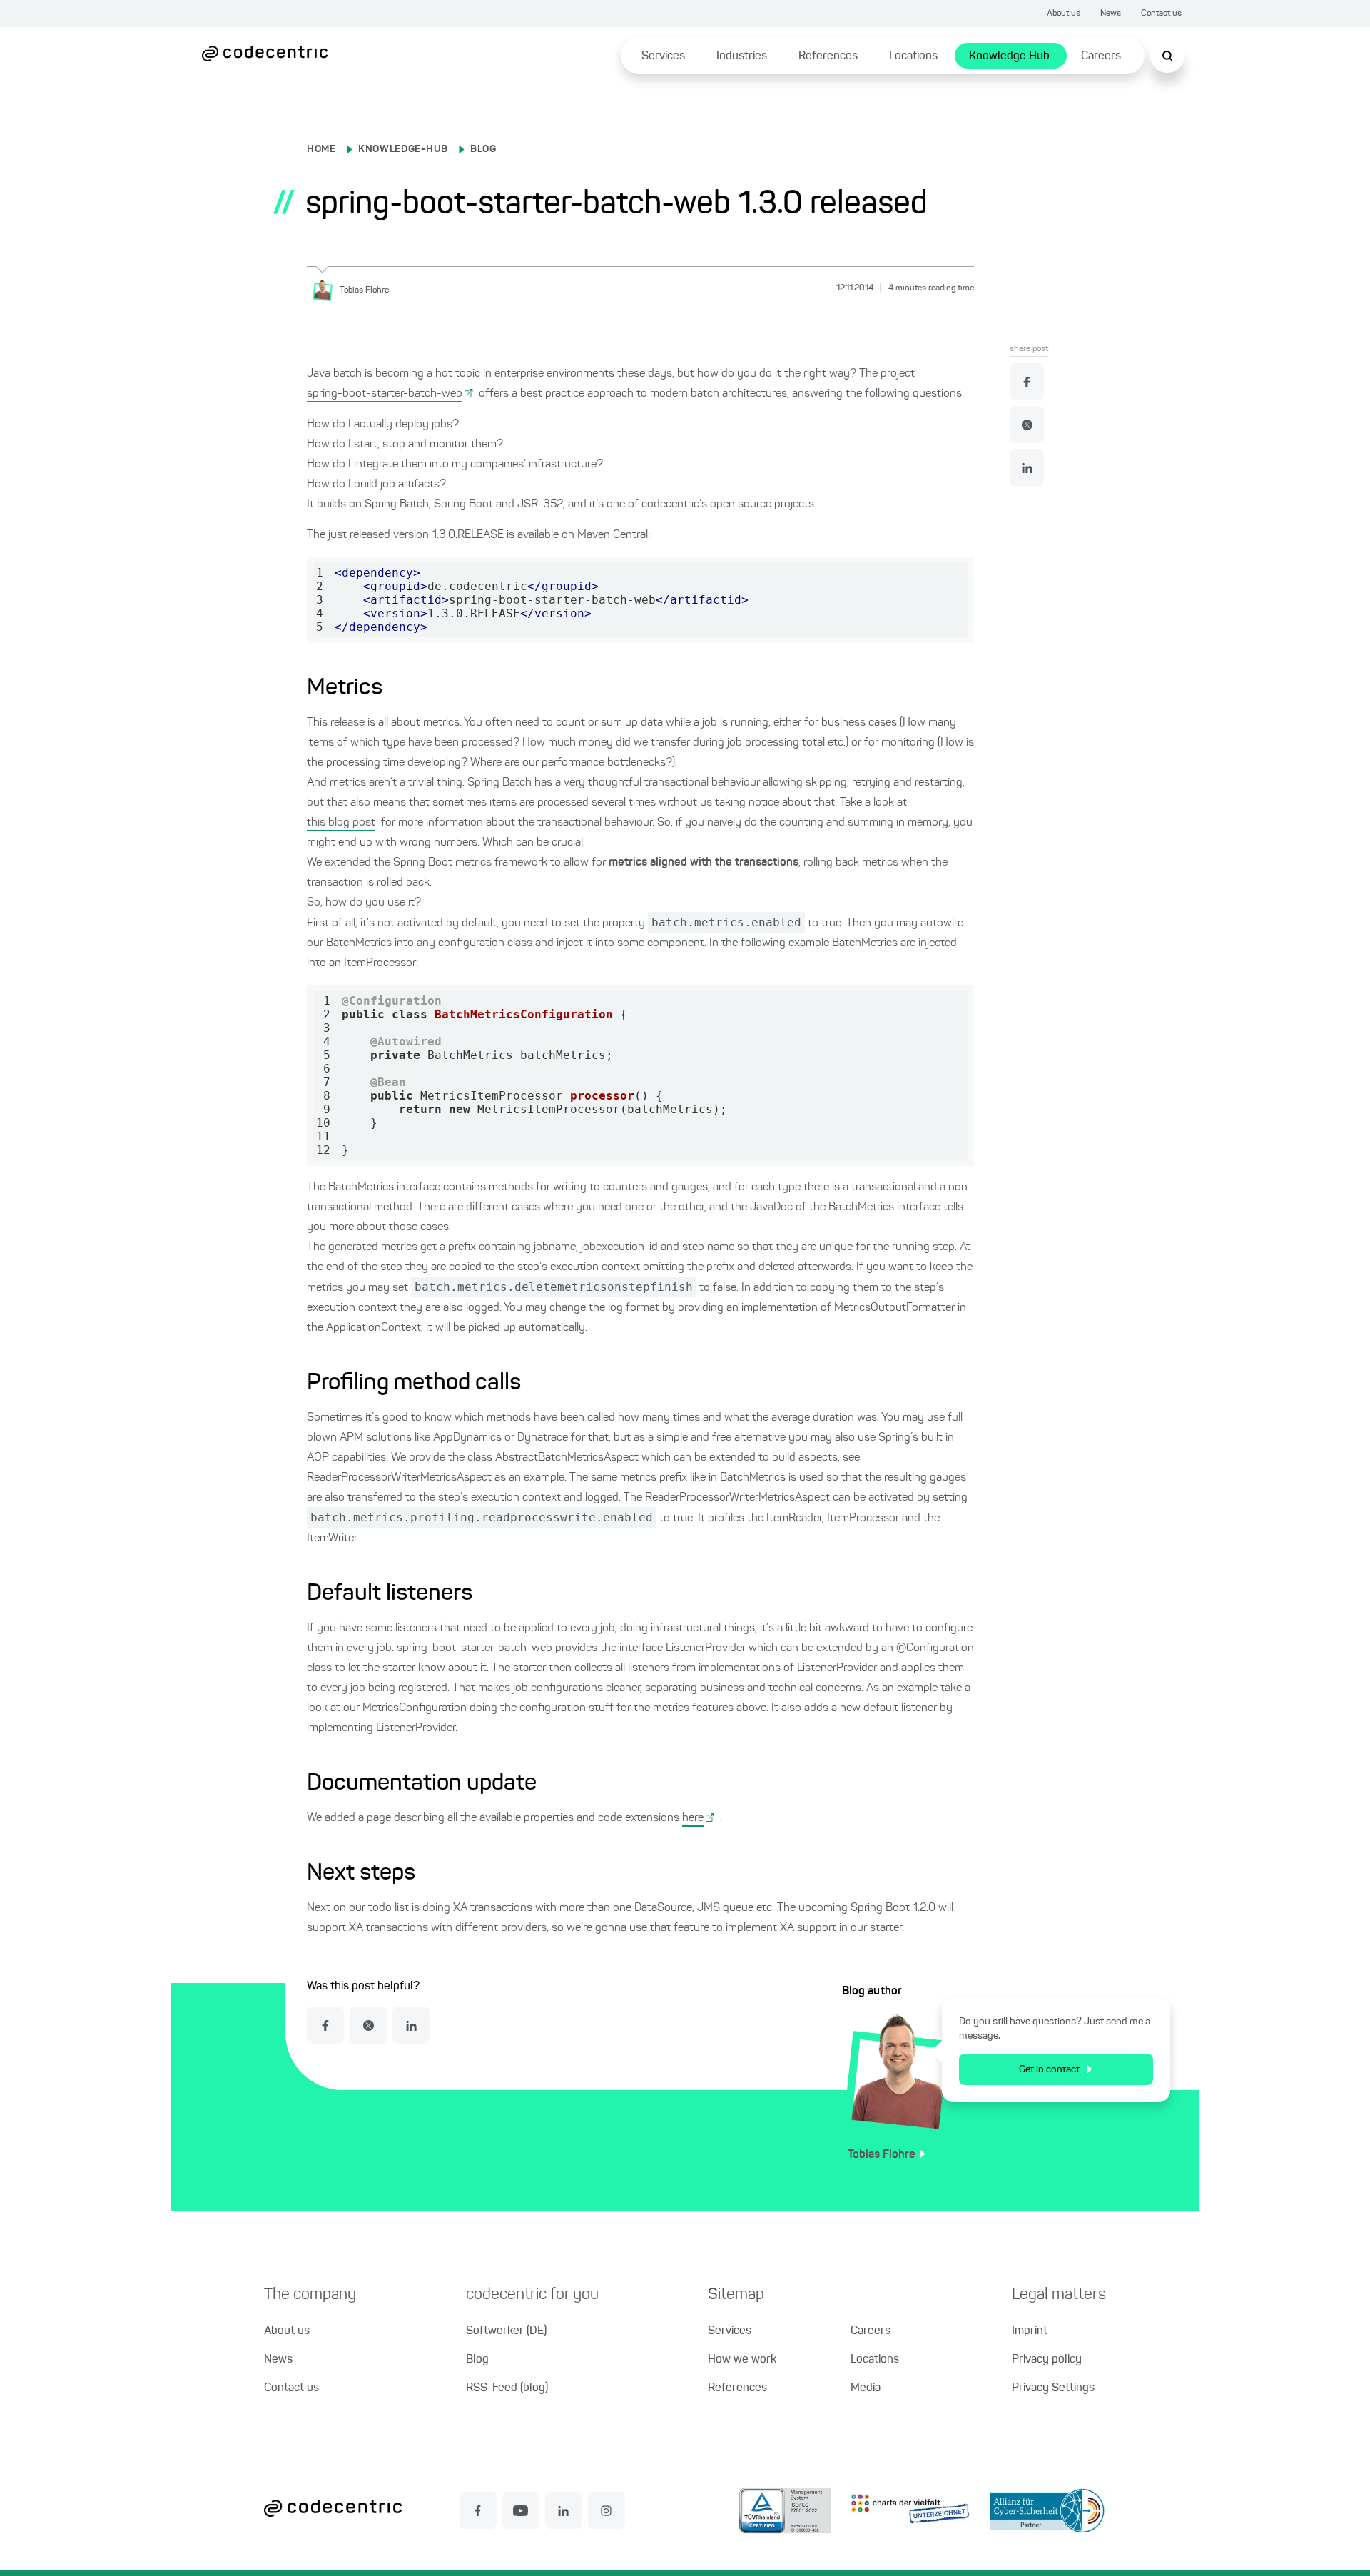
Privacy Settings (1053, 2388)
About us (1064, 14)
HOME (321, 149)
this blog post (341, 823)
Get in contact (1049, 2069)
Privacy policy (1047, 2360)
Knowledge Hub (1009, 56)
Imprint (1030, 2331)
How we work (742, 2360)
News (1111, 14)
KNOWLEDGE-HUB (403, 149)
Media (866, 2388)
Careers (1101, 56)
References (828, 56)
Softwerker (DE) (506, 2331)
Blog (477, 2360)
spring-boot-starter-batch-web (385, 394)
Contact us (1161, 14)
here (693, 1818)
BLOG (483, 149)
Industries (742, 56)
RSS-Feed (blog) (507, 2388)
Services (663, 56)
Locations (913, 56)
